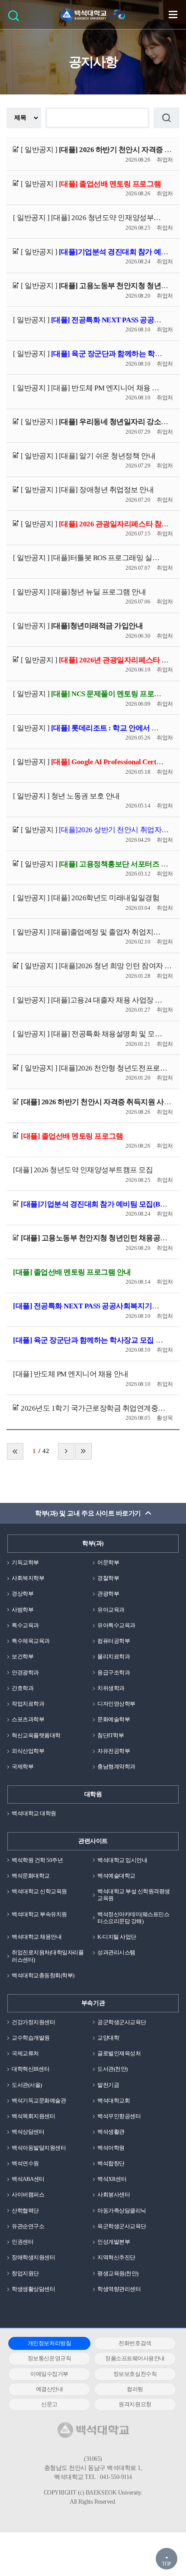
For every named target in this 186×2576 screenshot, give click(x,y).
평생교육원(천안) (118, 2273)
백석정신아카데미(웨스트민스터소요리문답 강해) (133, 1918)
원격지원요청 (135, 2404)
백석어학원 (111, 2148)
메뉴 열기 (173, 14)
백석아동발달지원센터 (39, 2148)
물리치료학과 (114, 1656)
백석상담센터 (28, 2132)
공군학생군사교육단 (122, 2022)
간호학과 (22, 1688)
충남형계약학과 (116, 1767)
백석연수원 (25, 2163)
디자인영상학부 (116, 1704)
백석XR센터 (112, 2179)
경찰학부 (108, 1578)
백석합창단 (111, 2163)
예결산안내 (50, 2389)
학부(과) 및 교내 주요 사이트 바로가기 (88, 1513)
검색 (16, 18)
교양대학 (108, 2038)
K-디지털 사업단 (117, 1937)
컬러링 (135, 2389)
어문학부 (108, 1562)
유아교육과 (111, 1610)
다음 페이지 (66, 1451)
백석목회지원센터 (33, 2116)
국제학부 (22, 1767)
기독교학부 (25, 1562)
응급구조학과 (114, 1672)
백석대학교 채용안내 (37, 1937)
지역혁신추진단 (116, 2257)
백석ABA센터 (28, 2179)
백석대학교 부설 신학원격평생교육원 (134, 1895)
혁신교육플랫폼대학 (36, 1735)
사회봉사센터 (114, 2195)
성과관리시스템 (116, 1952)
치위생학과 (111, 1688)
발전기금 (108, 2085)
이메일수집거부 (49, 2374)
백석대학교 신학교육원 (39, 1891)
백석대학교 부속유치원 (39, 1914)
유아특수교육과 (116, 1625)
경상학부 (22, 1594)
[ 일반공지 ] (96, 150)
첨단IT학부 (111, 1735)
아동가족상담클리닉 (122, 2211)
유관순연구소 (28, 2226)
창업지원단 (25, 2273)
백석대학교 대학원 (34, 1813)
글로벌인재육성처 (119, 2053)
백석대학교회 (114, 2101)
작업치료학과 (28, 1704)
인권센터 (22, 2242)
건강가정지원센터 (33, 2022)
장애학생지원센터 (33, 2257)
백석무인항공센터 (119, 2116)
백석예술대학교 (116, 1876)
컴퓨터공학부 (114, 1641)
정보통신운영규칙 (49, 2358)
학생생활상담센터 (33, 2289)
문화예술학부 (114, 1719)
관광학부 (108, 1594)
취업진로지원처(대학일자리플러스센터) (48, 1956)
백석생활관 (111, 2132)
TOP (167, 2564)
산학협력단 (25, 2211)
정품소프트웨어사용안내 (135, 2358)
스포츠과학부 (28, 1719)
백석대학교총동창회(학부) (43, 1975)
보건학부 (22, 1656)
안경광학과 (25, 1672)
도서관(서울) (27, 2085)
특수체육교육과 (31, 1641)
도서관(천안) (112, 2069)
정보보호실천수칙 (135, 2374)
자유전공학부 (114, 1751)
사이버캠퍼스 (28, 2195)
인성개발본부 (114, 2242)
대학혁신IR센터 (30, 2069)
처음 (15, 1451)
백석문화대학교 (31, 1876)
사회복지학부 (28, 1578)
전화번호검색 (135, 2343)
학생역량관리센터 (119, 2289)
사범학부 (22, 1610)
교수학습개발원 (31, 2038)
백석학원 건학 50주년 (37, 1860)
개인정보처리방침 (49, 2343)
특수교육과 (25, 1625)
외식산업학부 (28, 1751)
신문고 (49, 2404)
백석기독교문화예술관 (39, 2101)
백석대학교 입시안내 (122, 1860)
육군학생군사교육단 (122, 2226)
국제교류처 (25, 2053)
